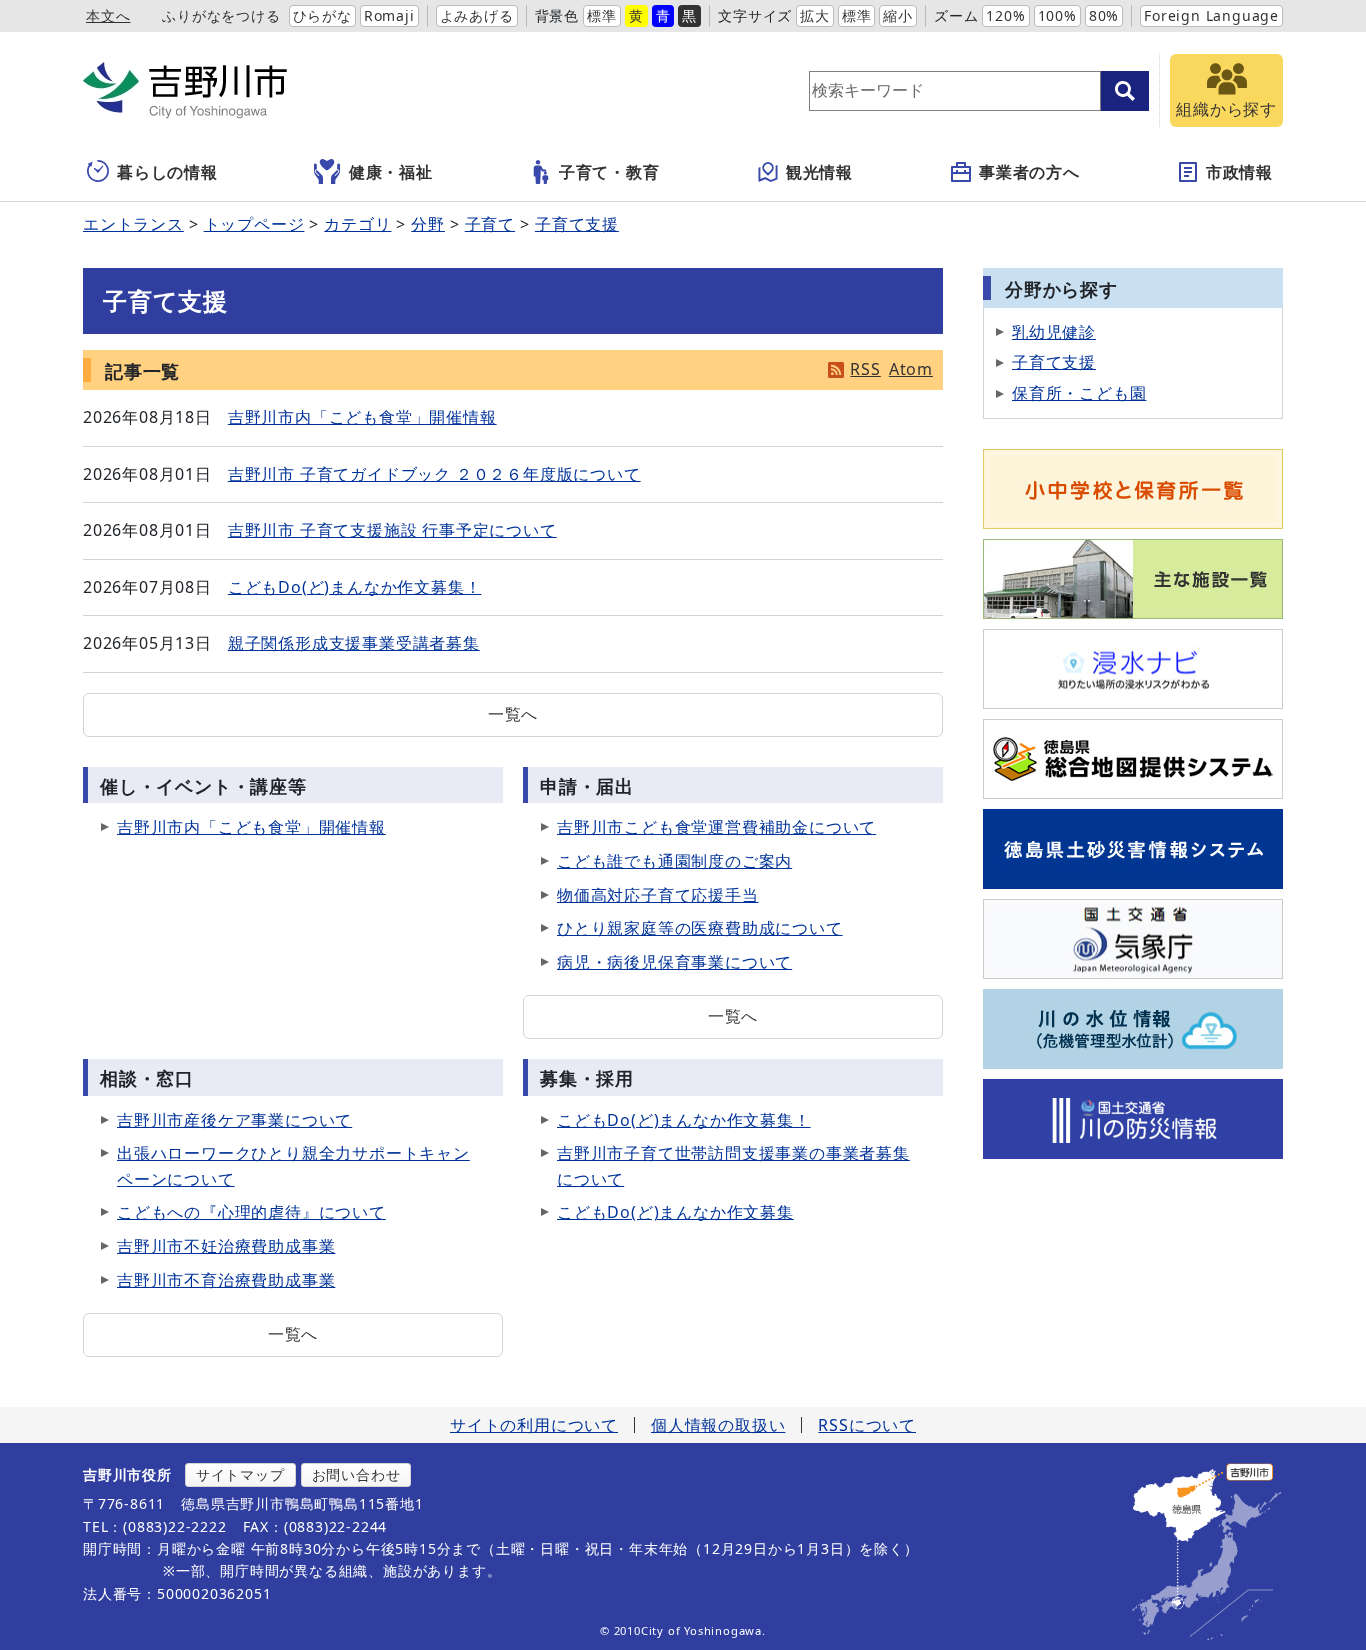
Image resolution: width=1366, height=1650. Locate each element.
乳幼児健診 (1054, 332)
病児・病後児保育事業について (674, 962)
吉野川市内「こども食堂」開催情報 (362, 417)
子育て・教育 (609, 172)
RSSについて (867, 1425)
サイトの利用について (534, 1425)
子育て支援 (577, 224)
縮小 (898, 15)
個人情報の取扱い (718, 1425)
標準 (602, 15)
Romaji (389, 15)
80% (1104, 15)
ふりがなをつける (221, 15)
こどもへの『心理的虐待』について (251, 1212)
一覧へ (513, 714)
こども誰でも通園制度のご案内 (674, 861)
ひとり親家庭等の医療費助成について (700, 928)
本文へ (108, 15)
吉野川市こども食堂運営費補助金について (716, 827)
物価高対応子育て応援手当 (658, 895)
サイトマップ (240, 1474)
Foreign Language (1211, 15)
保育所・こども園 (1079, 393)
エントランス (133, 224)
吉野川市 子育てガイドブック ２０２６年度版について (434, 474)
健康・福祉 (391, 172)
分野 (428, 224)
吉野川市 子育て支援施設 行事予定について (392, 530)
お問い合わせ (356, 1474)
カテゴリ (357, 224)
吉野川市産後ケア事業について (234, 1120)
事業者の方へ (1029, 172)
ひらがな (322, 15)
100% (1057, 15)
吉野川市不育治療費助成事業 (226, 1280)
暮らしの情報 (167, 172)
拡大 (815, 15)
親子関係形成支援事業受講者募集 (354, 643)
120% (1005, 15)
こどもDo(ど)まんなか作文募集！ (355, 587)
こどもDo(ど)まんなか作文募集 (675, 1212)
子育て (490, 224)
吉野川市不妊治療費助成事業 (226, 1246)
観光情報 (819, 172)
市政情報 (1239, 172)
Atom (911, 369)
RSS (865, 369)
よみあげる (477, 15)
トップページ (254, 224)
